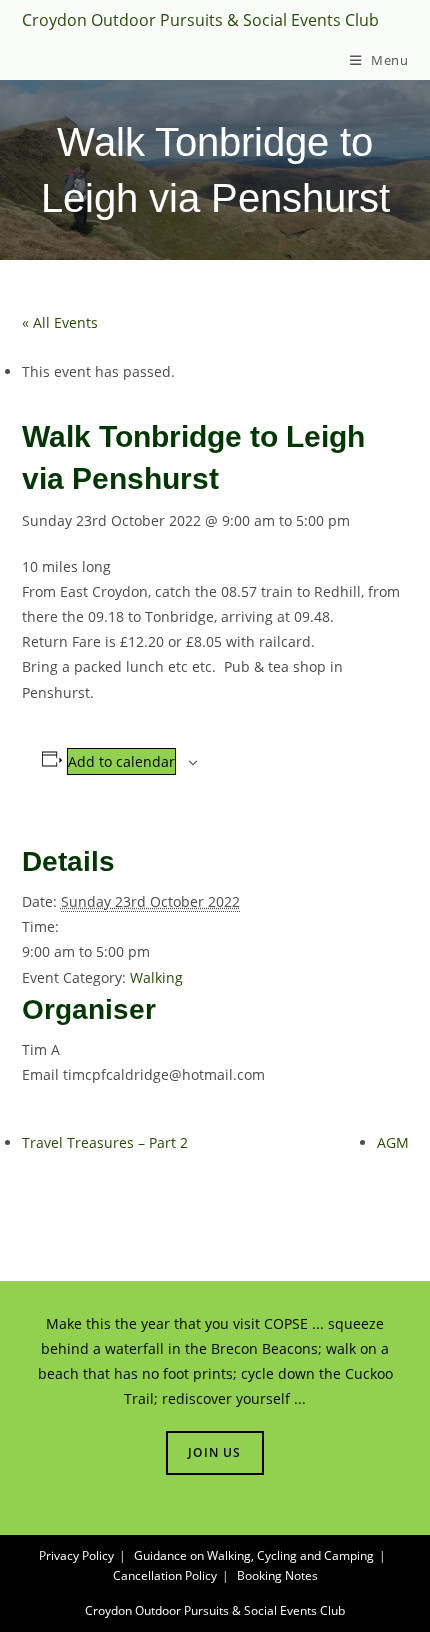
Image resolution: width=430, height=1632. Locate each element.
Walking (156, 977)
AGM (393, 1142)
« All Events (60, 322)
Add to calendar (121, 761)
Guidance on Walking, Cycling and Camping (254, 1555)
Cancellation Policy (165, 1575)
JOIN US (214, 1452)
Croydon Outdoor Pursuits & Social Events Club (200, 20)
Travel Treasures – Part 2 (105, 1142)
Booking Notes (277, 1575)
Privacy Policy (76, 1555)
